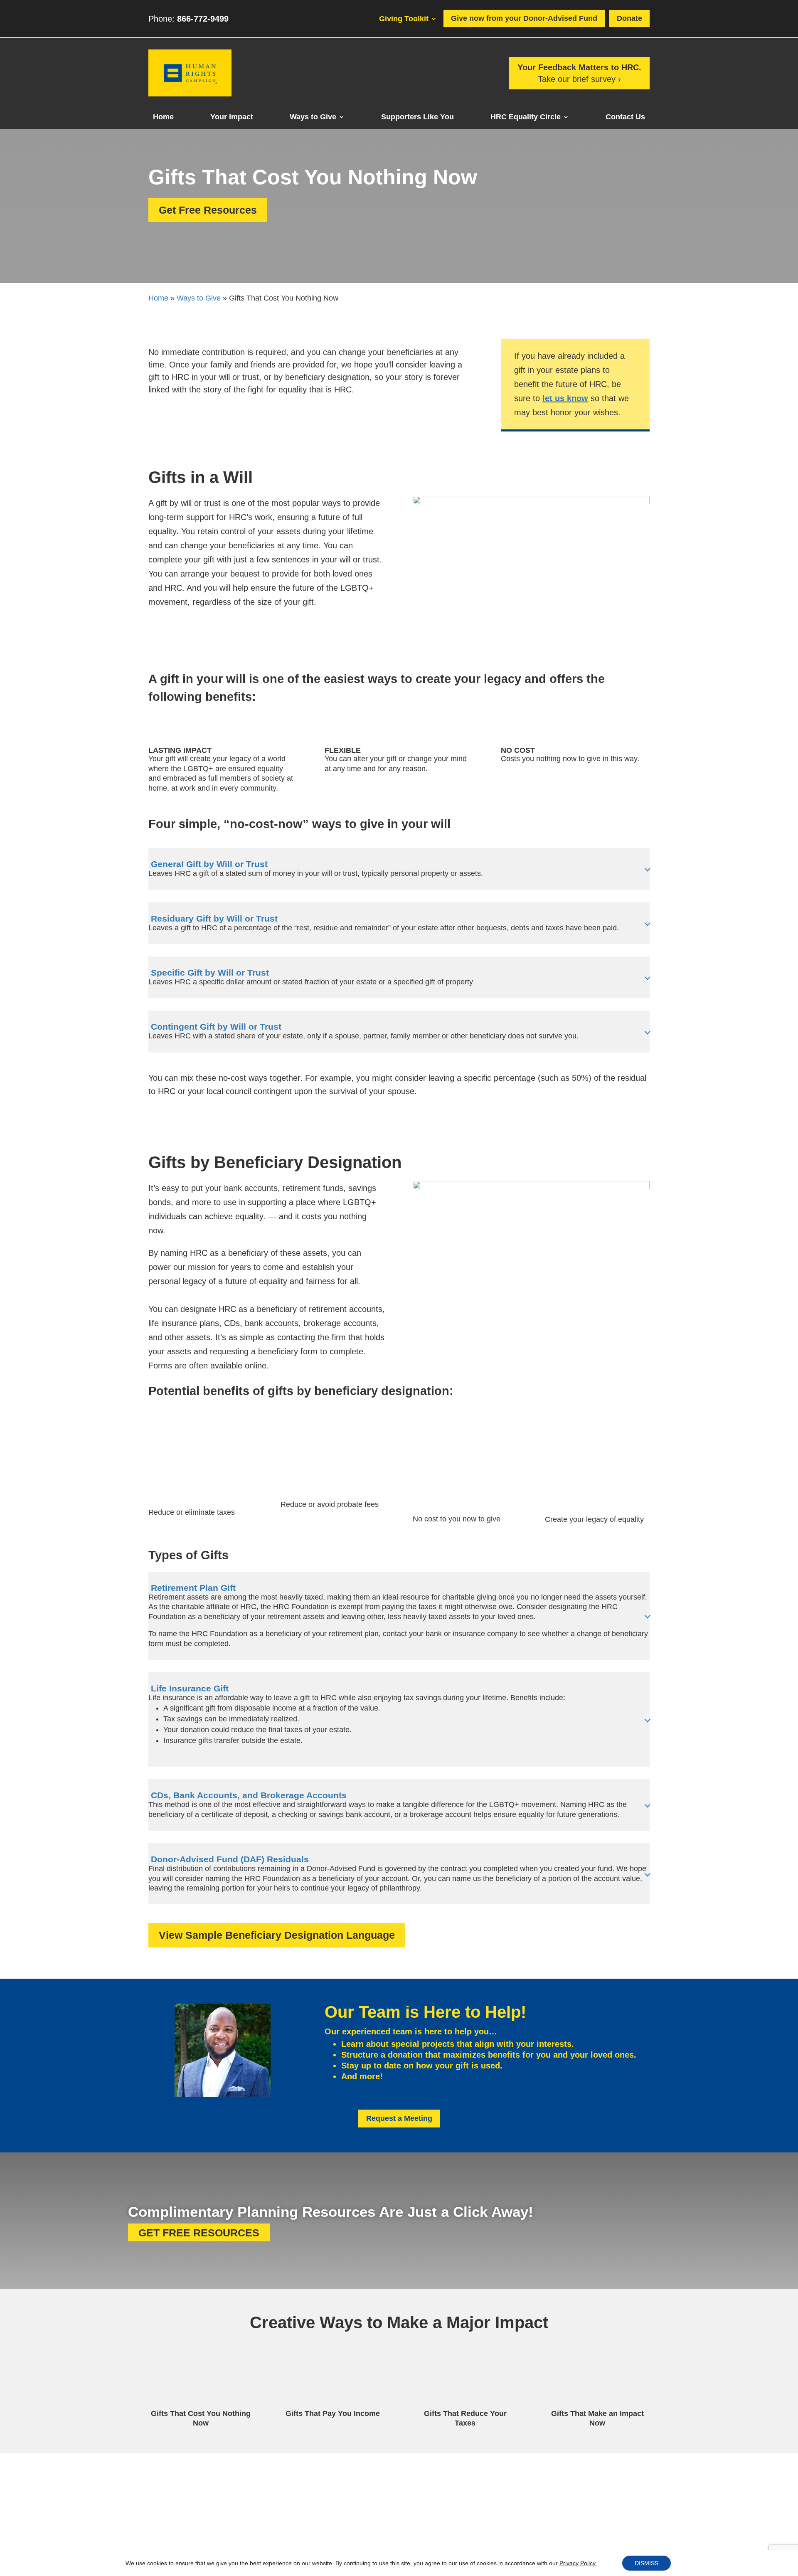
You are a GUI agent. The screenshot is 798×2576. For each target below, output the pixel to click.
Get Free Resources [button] (208, 210)
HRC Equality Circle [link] (526, 117)
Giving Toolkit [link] (404, 19)
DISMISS (647, 2563)
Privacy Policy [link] (337, 2535)
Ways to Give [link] (313, 117)
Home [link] (163, 117)
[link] (190, 94)
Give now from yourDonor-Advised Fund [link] (524, 18)
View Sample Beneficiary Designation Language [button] (277, 1935)
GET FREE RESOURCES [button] (199, 2232)
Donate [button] (629, 18)
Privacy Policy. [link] (578, 2563)
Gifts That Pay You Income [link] (333, 2413)
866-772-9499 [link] (203, 19)
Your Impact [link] (232, 117)
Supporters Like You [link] (417, 117)
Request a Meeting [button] (399, 2118)
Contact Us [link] (625, 117)
